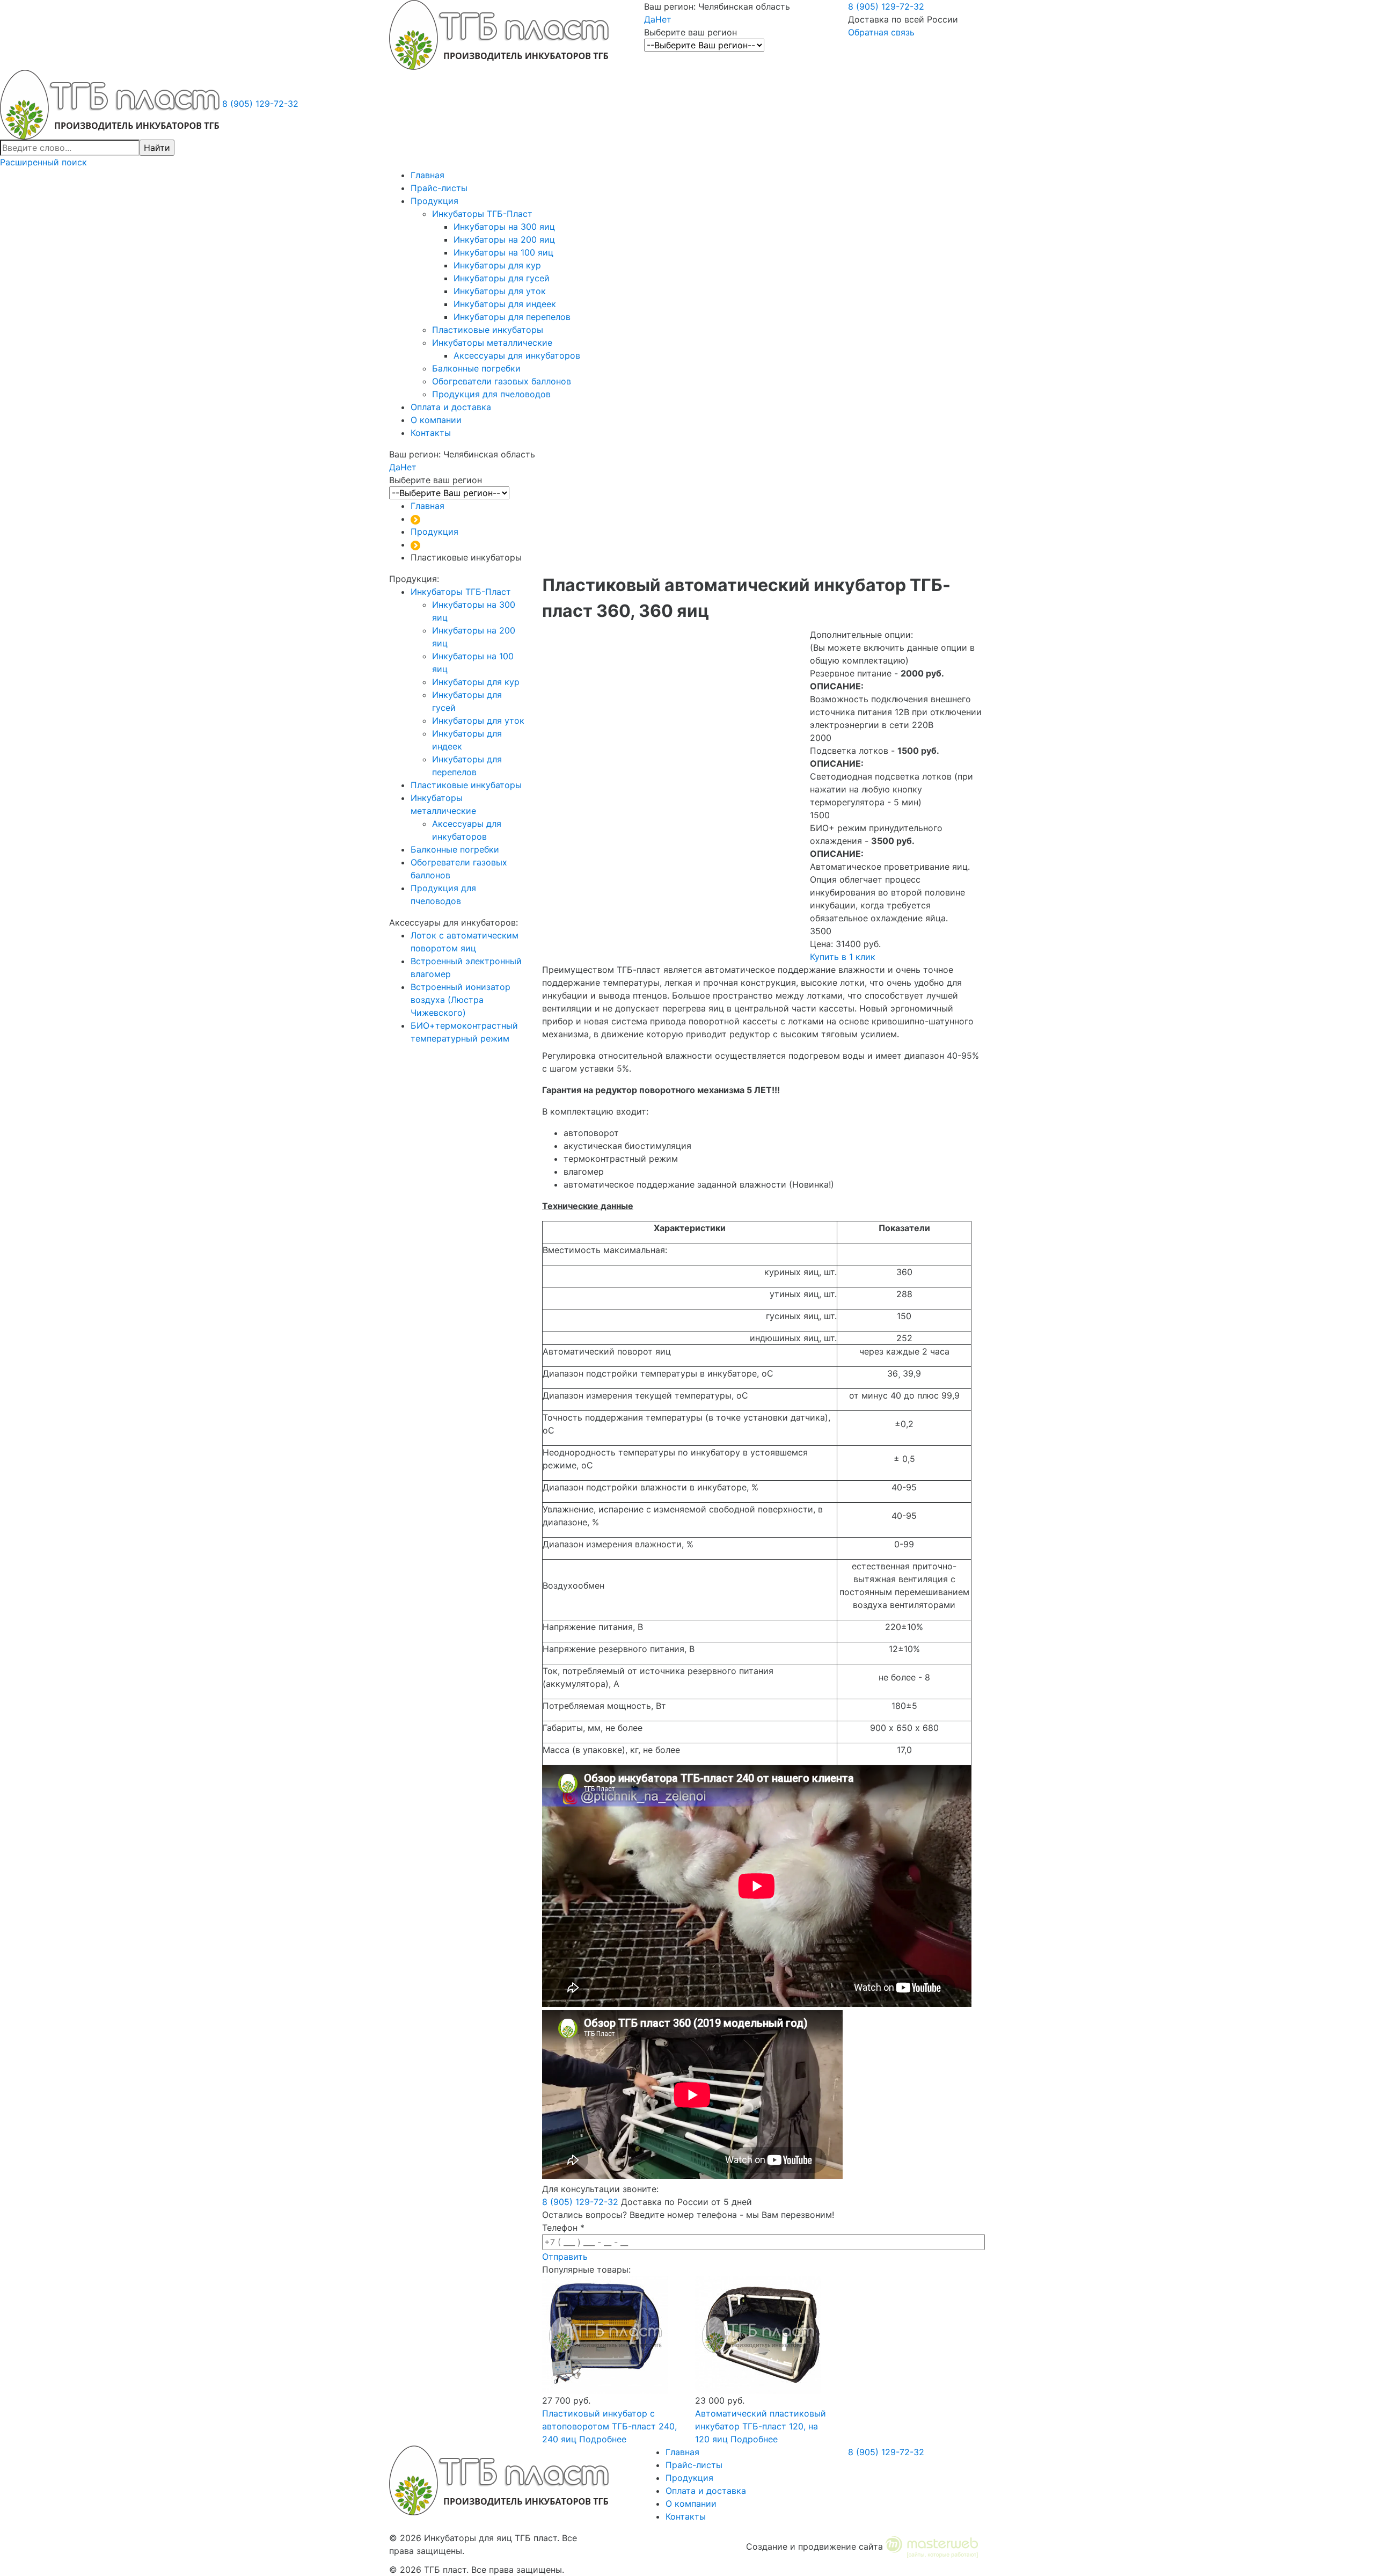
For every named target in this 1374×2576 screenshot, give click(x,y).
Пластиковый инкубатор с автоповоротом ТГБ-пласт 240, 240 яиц (609, 2426)
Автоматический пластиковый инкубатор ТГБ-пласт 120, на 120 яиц (761, 2426)
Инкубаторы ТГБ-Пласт (482, 214)
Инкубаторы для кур (497, 265)
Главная (427, 175)
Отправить (565, 2257)
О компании (436, 420)
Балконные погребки (476, 368)
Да (650, 19)
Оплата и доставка (451, 407)
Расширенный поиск (43, 162)
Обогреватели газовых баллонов (502, 381)
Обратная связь (881, 32)
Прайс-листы (439, 188)
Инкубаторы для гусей (502, 278)
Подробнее (603, 2439)
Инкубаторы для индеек (505, 304)
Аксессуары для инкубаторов (517, 355)
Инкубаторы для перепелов (512, 317)
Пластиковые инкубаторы (488, 330)
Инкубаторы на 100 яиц (503, 252)
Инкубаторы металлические (492, 343)
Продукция (434, 201)
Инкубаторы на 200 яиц (504, 239)
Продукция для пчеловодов (491, 394)
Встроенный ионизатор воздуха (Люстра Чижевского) (461, 1000)
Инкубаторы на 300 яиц (504, 227)
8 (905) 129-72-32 (886, 6)
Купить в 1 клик (843, 957)
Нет (663, 19)
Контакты (431, 433)
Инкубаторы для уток (500, 291)
